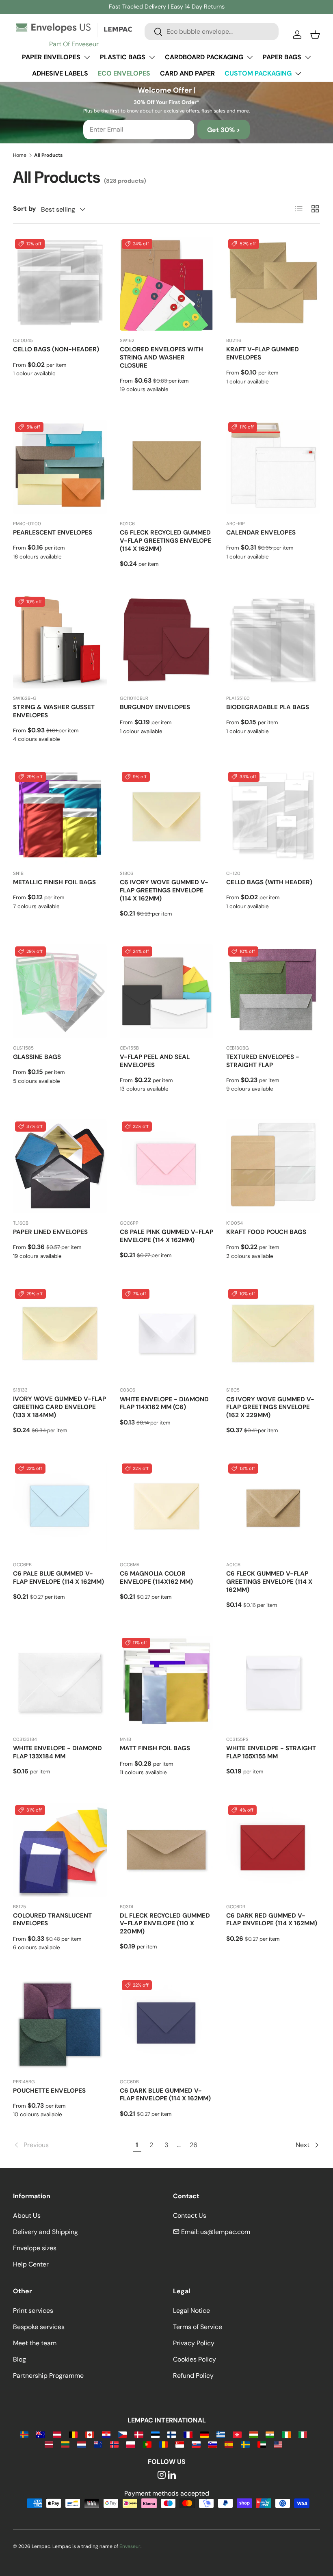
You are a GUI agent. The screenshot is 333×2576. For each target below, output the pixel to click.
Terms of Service (198, 2327)
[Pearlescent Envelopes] (60, 467)
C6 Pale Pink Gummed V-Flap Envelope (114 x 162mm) (166, 1236)
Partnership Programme (48, 2376)
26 (194, 2145)
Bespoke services (39, 2327)
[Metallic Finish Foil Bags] (60, 817)
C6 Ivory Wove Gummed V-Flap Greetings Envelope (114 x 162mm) (164, 890)
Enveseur (130, 2546)
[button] (315, 35)
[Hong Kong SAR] (237, 2434)
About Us (27, 2216)
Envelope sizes (35, 2248)
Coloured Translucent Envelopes (52, 1920)
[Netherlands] (81, 2444)
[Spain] (229, 2444)
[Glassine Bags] (60, 991)
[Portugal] (147, 2444)
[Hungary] (254, 2434)
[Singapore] (180, 2444)
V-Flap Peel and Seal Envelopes (155, 1061)
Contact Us (190, 2216)
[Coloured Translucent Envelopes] (60, 1850)
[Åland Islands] (24, 2434)
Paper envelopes (51, 57)
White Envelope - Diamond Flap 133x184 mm (57, 1752)
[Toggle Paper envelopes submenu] (87, 57)
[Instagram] (162, 2475)
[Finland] (172, 2434)
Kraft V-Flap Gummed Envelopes (263, 353)
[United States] (278, 2444)
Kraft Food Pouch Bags (266, 1232)
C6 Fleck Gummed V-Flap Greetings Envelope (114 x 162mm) (269, 1582)
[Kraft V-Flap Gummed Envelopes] (273, 284)
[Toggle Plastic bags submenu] (152, 57)
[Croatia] (106, 2434)
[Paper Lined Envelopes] (60, 1166)
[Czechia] (122, 2434)
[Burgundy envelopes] (167, 642)
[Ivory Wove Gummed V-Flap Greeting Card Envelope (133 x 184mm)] (60, 1334)
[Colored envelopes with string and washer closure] (167, 284)
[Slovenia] (213, 2444)
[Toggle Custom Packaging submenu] (298, 74)
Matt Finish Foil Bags (155, 1748)
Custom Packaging (258, 73)
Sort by (25, 209)
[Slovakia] (196, 2444)
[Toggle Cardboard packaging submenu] (250, 57)
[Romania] (163, 2444)
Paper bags (282, 57)
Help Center (31, 2264)
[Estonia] (155, 2434)
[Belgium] (73, 2434)
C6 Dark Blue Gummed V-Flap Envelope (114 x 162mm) (165, 2095)
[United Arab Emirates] (262, 2444)
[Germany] (204, 2434)
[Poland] (131, 2444)
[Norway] (114, 2444)
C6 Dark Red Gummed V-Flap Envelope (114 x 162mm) (272, 1920)
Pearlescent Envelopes (53, 533)
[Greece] (221, 2434)
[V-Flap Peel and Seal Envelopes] (167, 991)
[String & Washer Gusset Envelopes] (60, 642)
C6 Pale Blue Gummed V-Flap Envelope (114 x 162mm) (58, 1578)
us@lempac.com (225, 2232)
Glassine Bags (37, 1057)
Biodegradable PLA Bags (268, 707)
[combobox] (212, 31)
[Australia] (40, 2434)
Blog (19, 2359)
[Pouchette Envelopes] (60, 2025)
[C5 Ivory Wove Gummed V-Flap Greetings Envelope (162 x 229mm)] (273, 1334)
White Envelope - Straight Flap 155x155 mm (271, 1752)
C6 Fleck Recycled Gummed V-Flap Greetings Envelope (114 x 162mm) (165, 541)
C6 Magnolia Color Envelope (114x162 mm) (156, 1578)
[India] (270, 2434)
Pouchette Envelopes (49, 2091)
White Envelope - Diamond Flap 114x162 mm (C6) (164, 1403)
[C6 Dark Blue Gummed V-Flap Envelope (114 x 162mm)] (167, 2025)
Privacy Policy (194, 2343)
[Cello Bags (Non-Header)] (60, 284)
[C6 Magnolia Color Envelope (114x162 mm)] (167, 1508)
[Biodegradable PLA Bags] (273, 642)
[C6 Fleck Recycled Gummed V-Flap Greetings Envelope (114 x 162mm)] (167, 467)
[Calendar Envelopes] (273, 467)
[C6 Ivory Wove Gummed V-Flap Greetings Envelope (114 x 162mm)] (167, 817)
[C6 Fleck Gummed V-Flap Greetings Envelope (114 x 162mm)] (273, 1508)
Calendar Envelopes (261, 533)
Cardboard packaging (204, 57)
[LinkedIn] (172, 2475)
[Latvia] (49, 2444)
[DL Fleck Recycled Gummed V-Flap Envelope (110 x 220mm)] (167, 1850)
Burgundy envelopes (155, 707)
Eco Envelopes (124, 73)
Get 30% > (224, 130)
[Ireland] (286, 2434)
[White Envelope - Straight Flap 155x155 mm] (273, 1683)
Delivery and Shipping (45, 2232)
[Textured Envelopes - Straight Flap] (273, 991)
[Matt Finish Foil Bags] (167, 1683)
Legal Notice (191, 2311)
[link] (71, 2145)
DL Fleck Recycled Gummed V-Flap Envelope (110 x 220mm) (165, 1924)
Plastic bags (123, 57)
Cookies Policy (195, 2359)
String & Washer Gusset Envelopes (54, 711)
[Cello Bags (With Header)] (273, 817)
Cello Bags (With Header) (269, 882)
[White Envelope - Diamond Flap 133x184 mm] (60, 1683)
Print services (33, 2311)
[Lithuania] (65, 2444)
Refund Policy (193, 2376)
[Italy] (303, 2434)
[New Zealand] (98, 2444)
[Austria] (57, 2434)
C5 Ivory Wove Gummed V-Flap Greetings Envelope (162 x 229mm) (270, 1407)
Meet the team (35, 2343)
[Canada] (90, 2434)
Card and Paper (187, 73)
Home (20, 155)
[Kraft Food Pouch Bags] (273, 1166)
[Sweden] (245, 2444)
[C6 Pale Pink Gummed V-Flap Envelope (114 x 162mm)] (167, 1166)
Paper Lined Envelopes (50, 1232)
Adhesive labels (60, 73)
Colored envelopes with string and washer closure (161, 357)
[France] (188, 2434)
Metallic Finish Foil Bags (54, 882)
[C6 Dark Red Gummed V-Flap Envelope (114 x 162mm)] (273, 1850)
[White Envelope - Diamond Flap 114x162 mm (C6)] (167, 1334)
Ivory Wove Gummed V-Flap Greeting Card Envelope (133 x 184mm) (59, 1407)
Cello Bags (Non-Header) (56, 349)
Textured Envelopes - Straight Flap (263, 1061)
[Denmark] (139, 2434)
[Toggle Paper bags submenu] (308, 57)
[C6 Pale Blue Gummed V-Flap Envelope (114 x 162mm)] (60, 1508)
